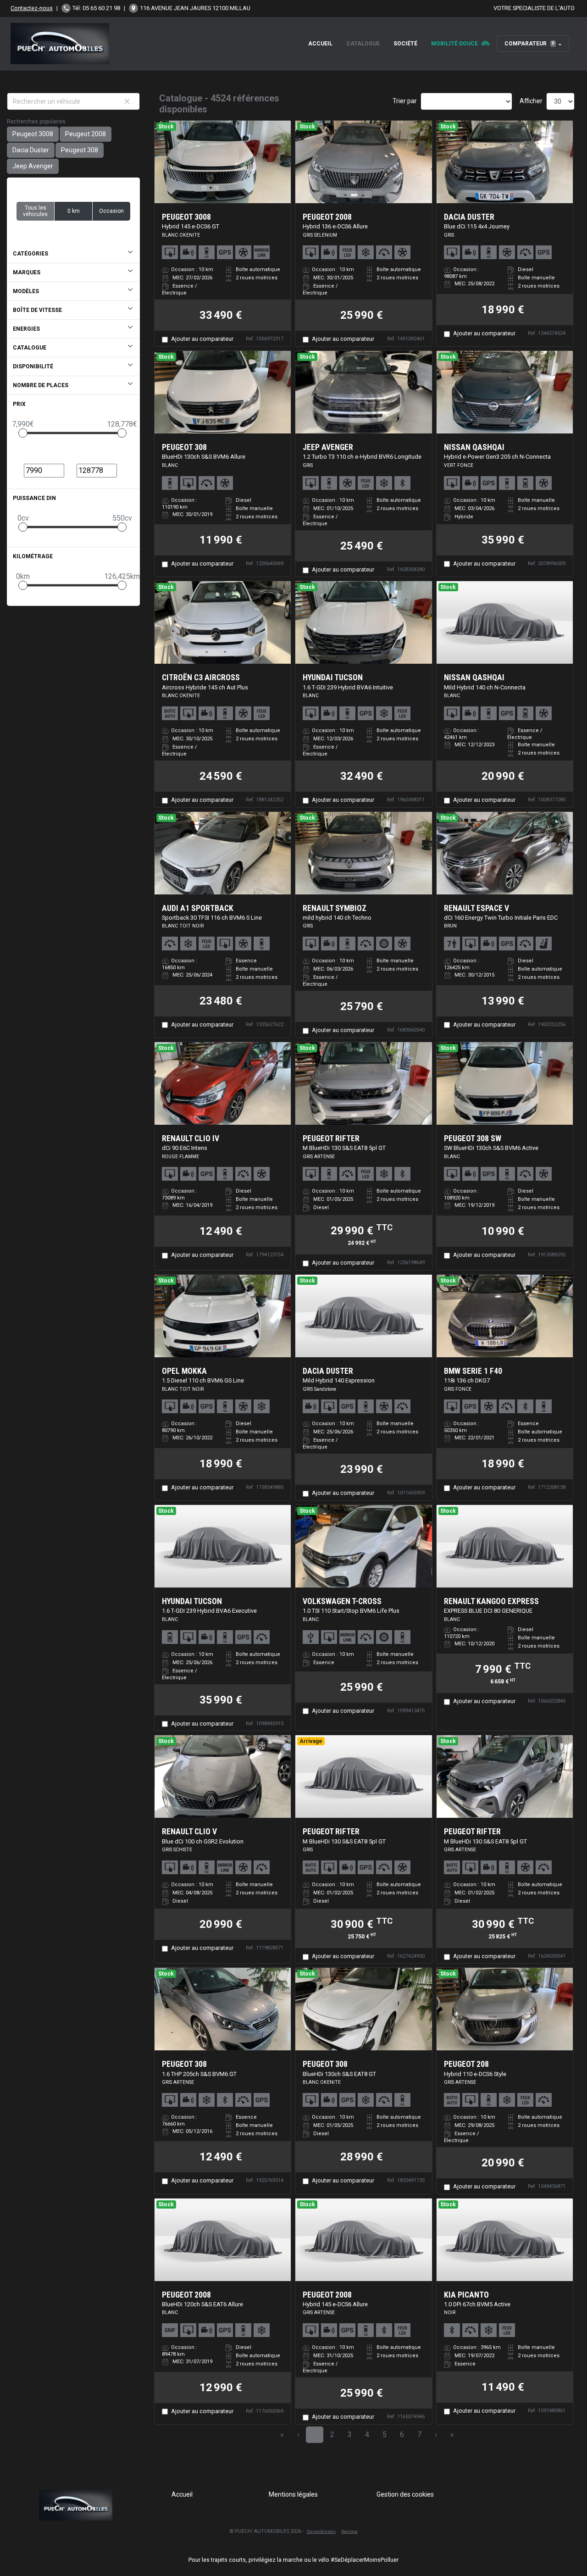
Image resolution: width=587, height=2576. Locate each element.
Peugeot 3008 (33, 134)
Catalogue (363, 44)
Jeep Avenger (33, 166)
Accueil (320, 44)
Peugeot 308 (80, 150)
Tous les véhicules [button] (35, 211)
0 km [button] (74, 211)
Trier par (405, 101)
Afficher (531, 101)
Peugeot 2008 (86, 134)
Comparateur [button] (529, 44)
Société (405, 44)
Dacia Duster (31, 150)
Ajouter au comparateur (202, 339)
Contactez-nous (32, 8)
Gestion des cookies (405, 2494)
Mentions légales (293, 2494)
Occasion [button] (111, 211)
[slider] (23, 433)
